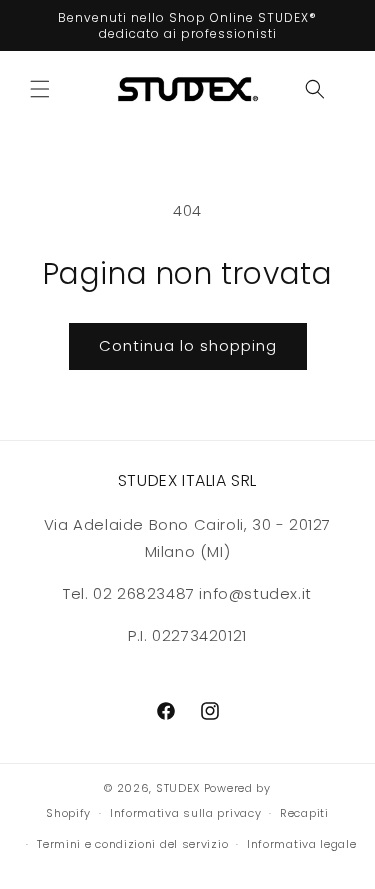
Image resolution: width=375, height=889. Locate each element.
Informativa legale (302, 844)
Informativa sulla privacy (186, 813)
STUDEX (180, 788)
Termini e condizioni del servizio (132, 844)
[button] (40, 89)
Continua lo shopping (188, 345)
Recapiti (304, 813)
